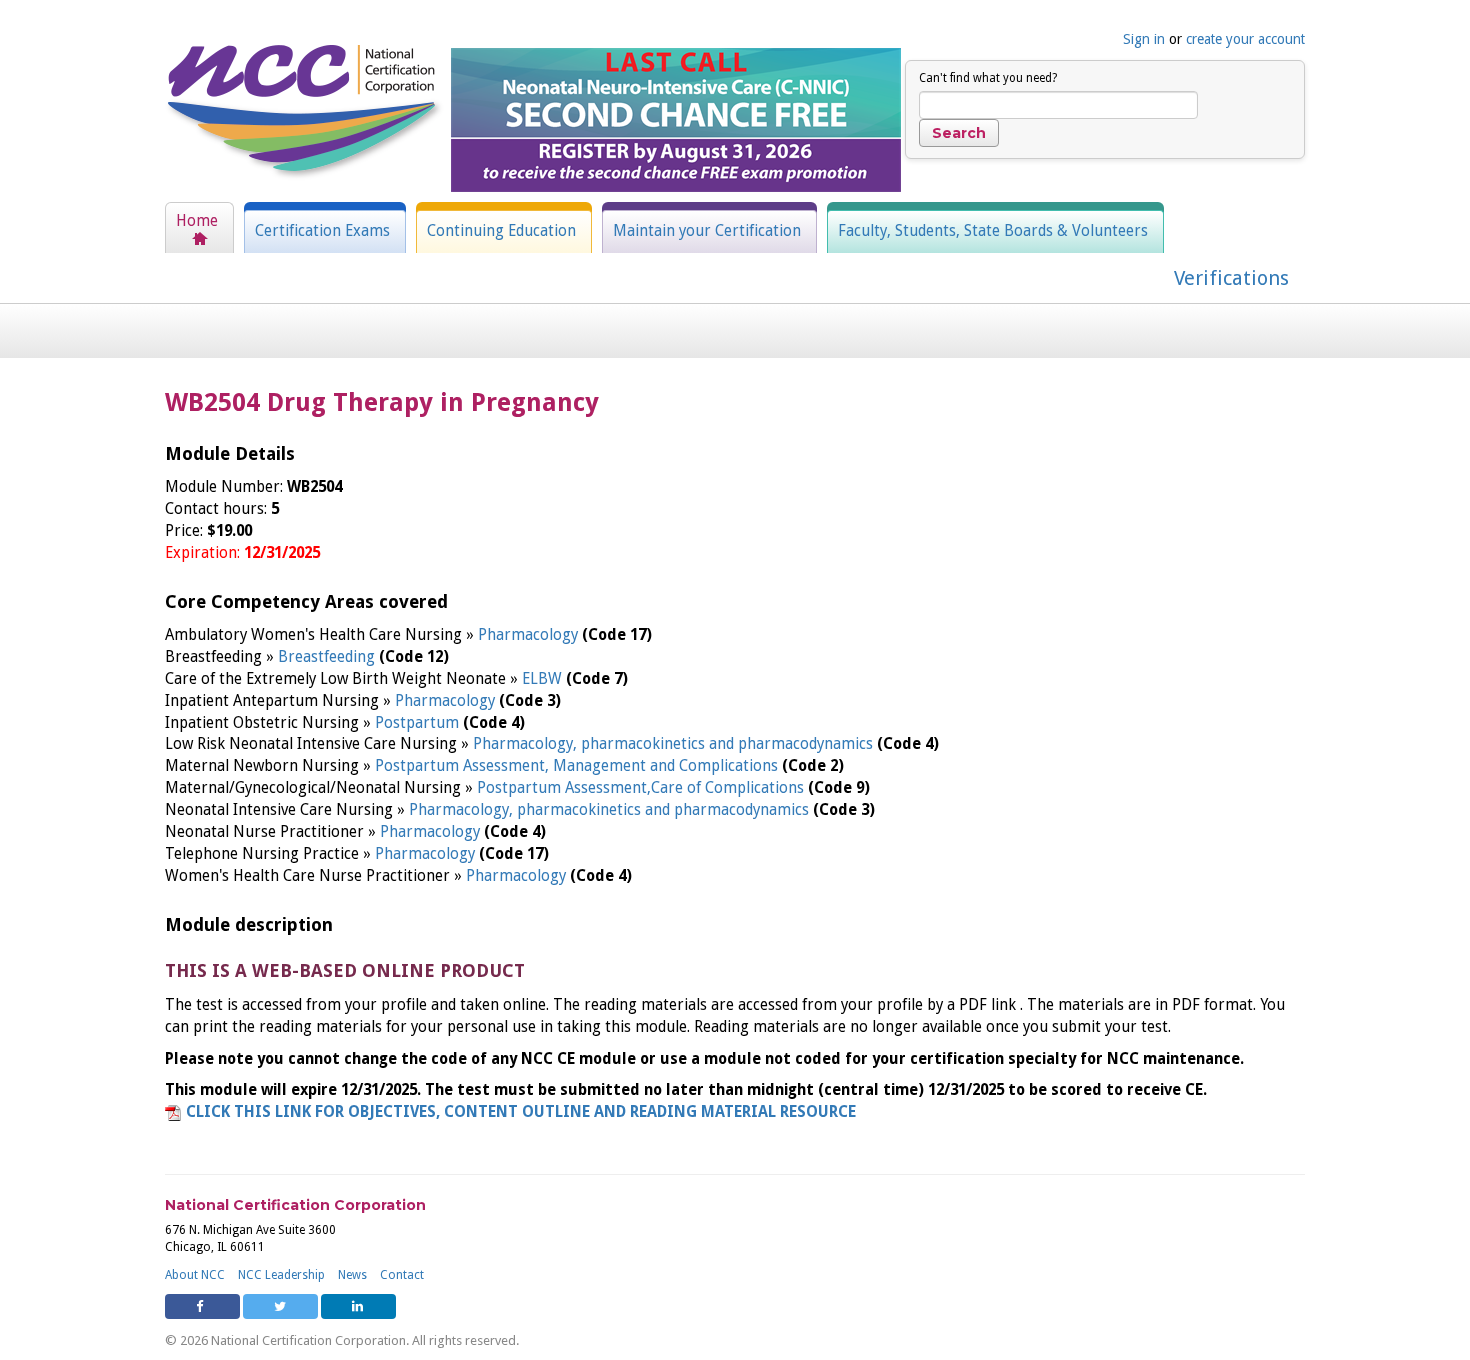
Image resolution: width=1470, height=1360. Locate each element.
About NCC (195, 1275)
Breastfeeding (328, 657)
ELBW (544, 679)
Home (197, 221)
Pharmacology (530, 635)
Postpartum (419, 723)
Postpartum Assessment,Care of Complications (642, 788)
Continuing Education (501, 231)
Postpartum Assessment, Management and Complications (578, 766)
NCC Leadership (281, 1275)
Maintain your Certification (707, 231)
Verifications (1231, 278)
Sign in (1144, 39)
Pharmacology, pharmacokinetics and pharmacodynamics (675, 744)
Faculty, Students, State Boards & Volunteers (993, 231)
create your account (1245, 39)
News (352, 1275)
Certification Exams (322, 231)
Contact (402, 1275)
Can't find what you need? (988, 78)
